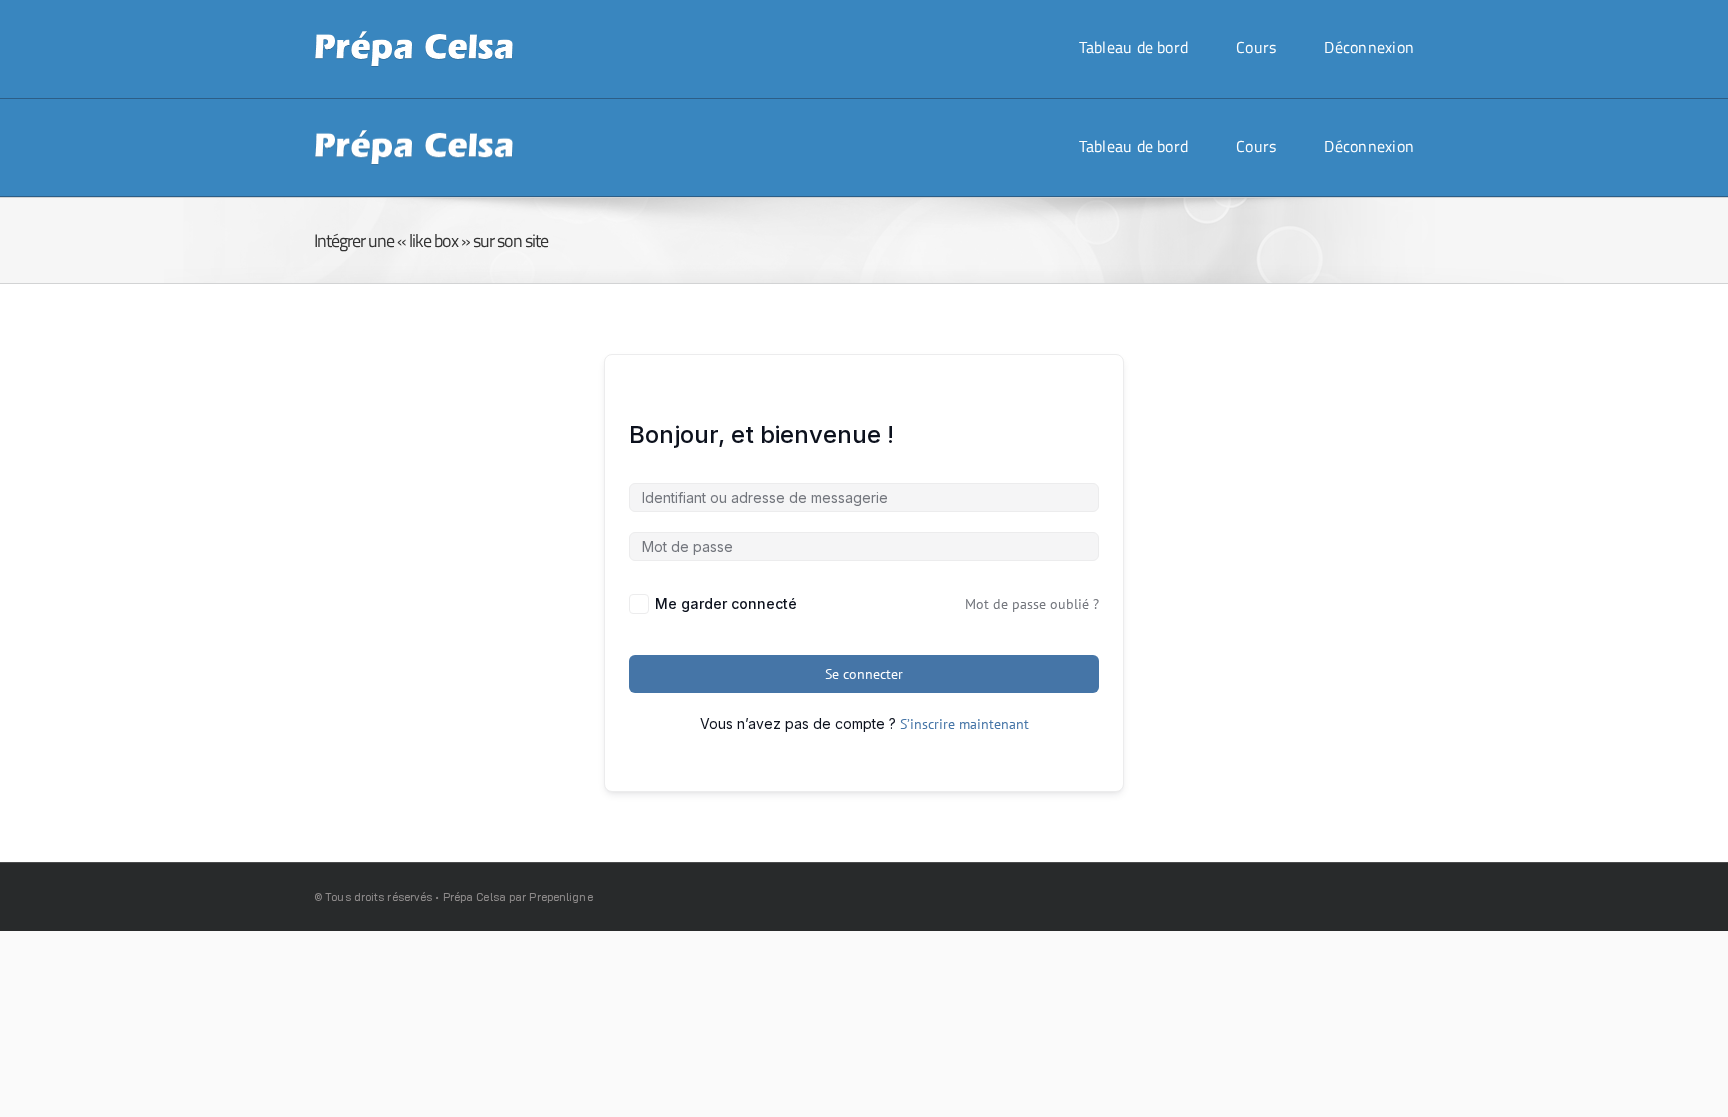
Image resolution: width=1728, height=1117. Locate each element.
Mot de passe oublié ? (1032, 604)
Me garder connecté (726, 603)
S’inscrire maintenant (964, 724)
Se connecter (864, 674)
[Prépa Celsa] (414, 37)
